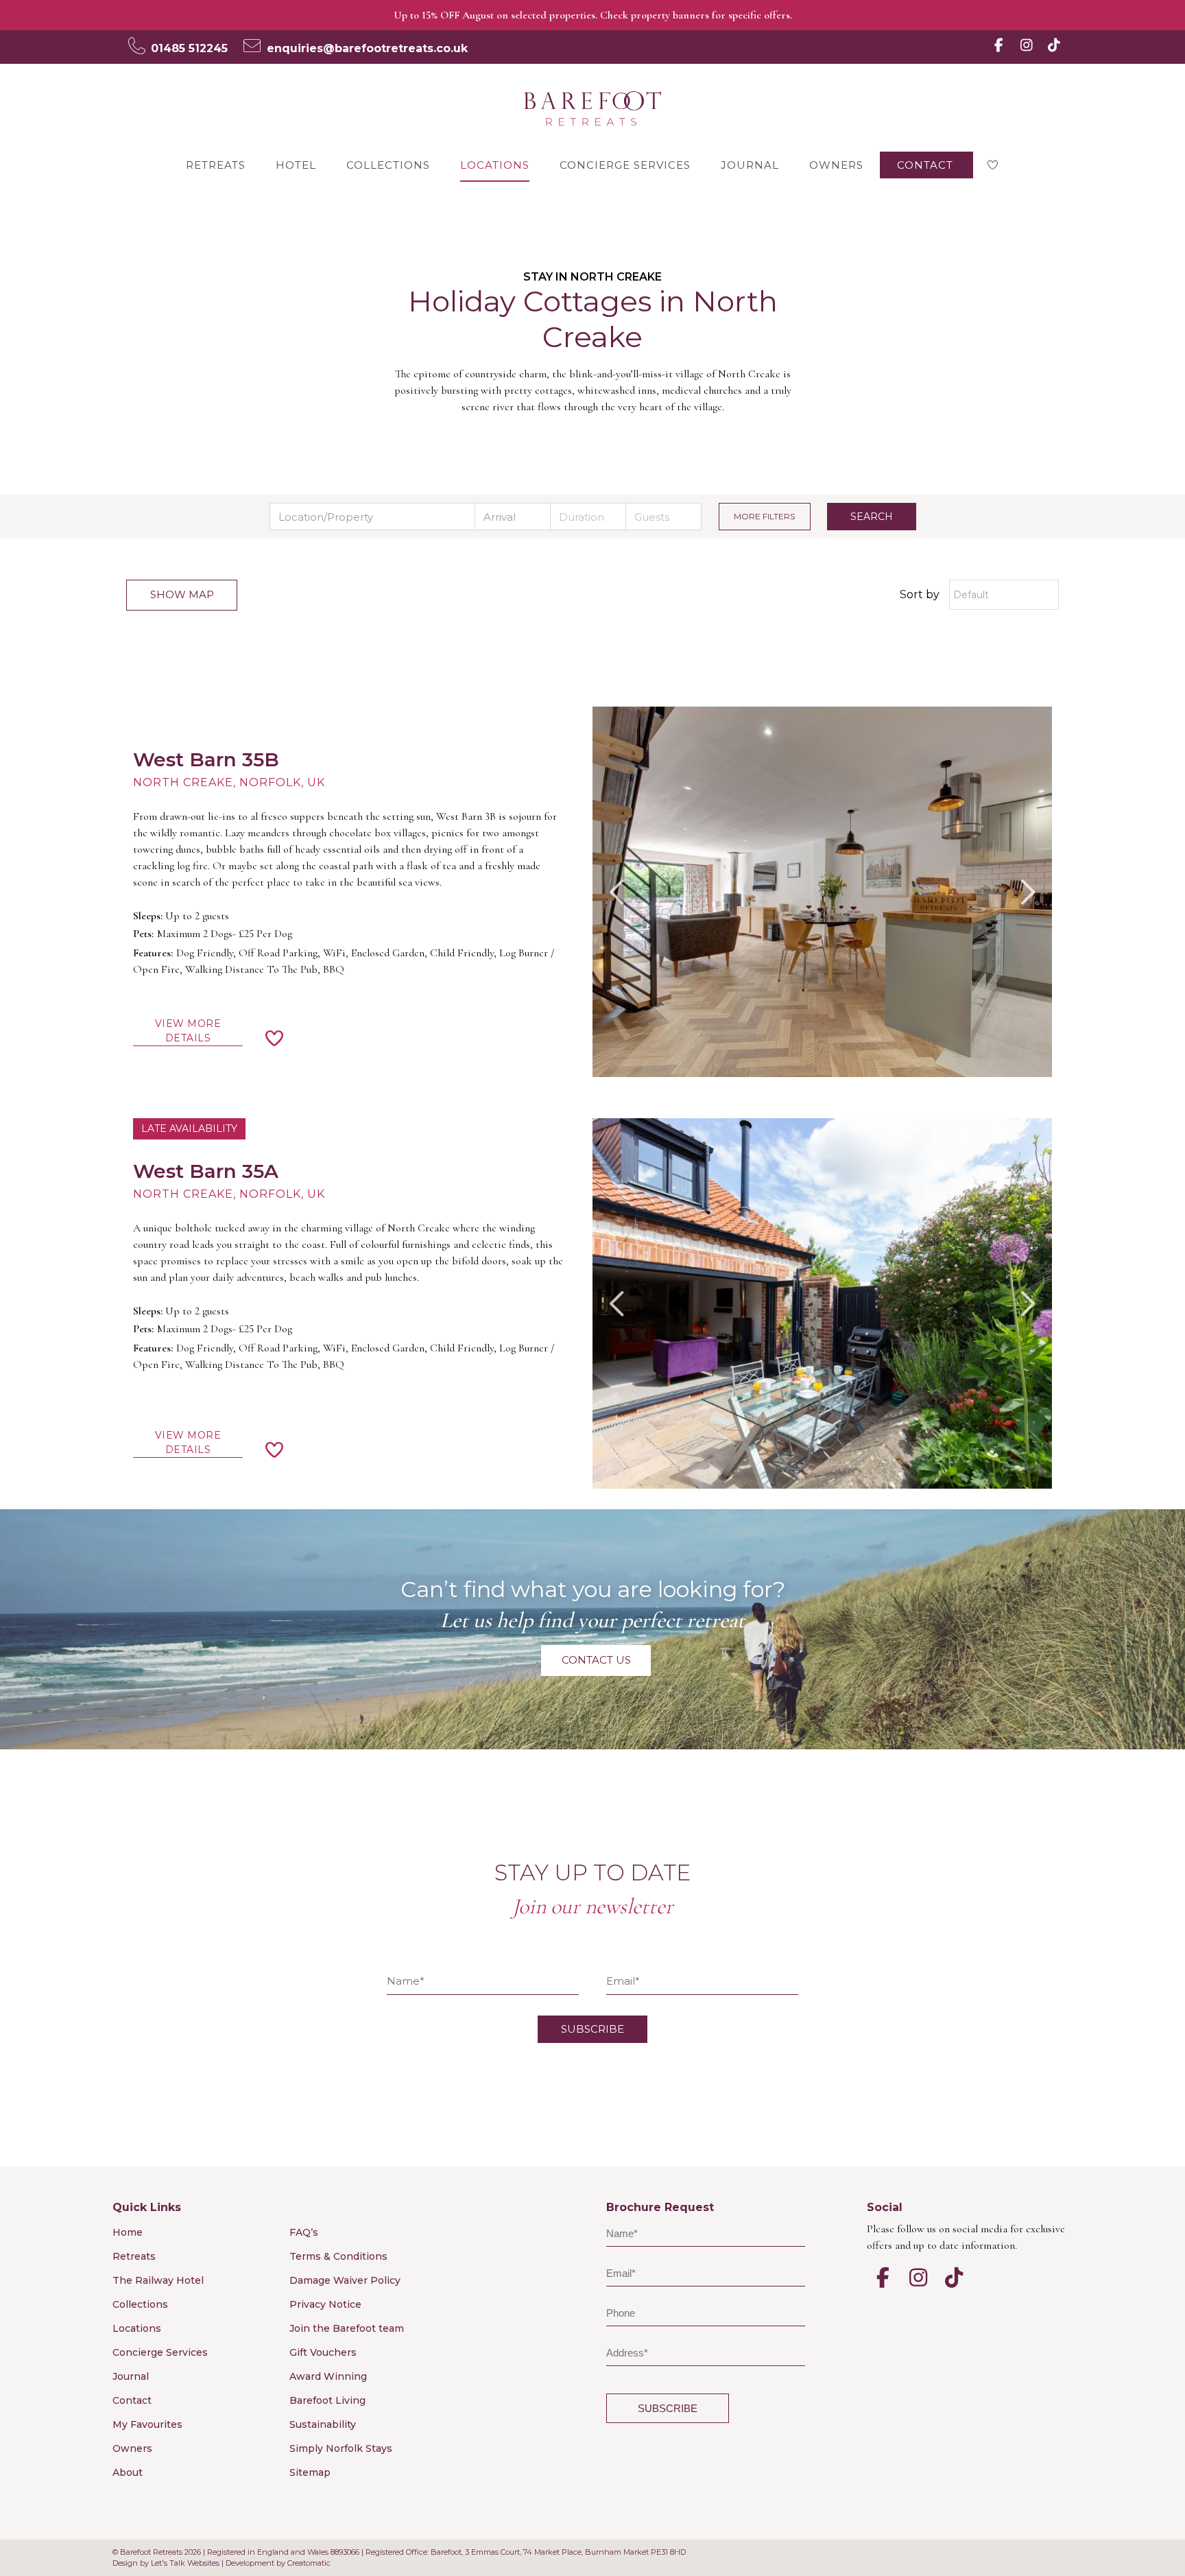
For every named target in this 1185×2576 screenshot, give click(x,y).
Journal (750, 165)
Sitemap (310, 2472)
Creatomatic (309, 2563)
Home (128, 2232)
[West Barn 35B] (822, 892)
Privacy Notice (325, 2304)
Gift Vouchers (323, 2352)
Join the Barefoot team (347, 2328)
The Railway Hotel (158, 2280)
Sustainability (323, 2424)
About (128, 2472)
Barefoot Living (327, 2400)
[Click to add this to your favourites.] (275, 1041)
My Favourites (147, 2424)
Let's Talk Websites (185, 2563)
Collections (388, 165)
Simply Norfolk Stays (341, 2448)
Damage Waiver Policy (345, 2280)
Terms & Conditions (338, 2256)
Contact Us (596, 1660)
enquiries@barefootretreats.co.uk (367, 48)
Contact (925, 165)
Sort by (920, 594)
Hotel (296, 165)
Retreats (216, 165)
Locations (495, 165)
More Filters (764, 516)
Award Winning (328, 2376)
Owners (836, 165)
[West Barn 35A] (822, 1303)
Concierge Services (625, 165)
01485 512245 (189, 48)
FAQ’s (304, 2232)
